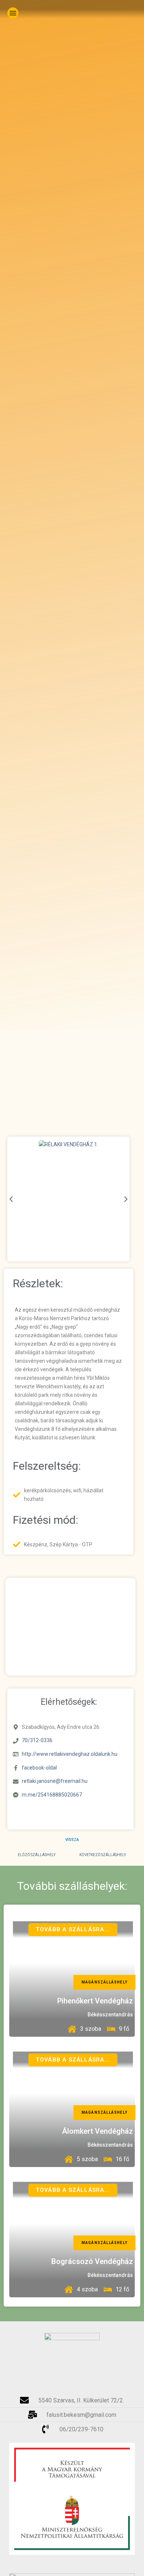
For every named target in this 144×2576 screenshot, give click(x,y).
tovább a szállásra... (73, 1929)
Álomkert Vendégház (97, 2131)
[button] (13, 13)
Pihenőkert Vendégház (95, 2001)
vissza (72, 1840)
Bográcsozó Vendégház (92, 2261)
